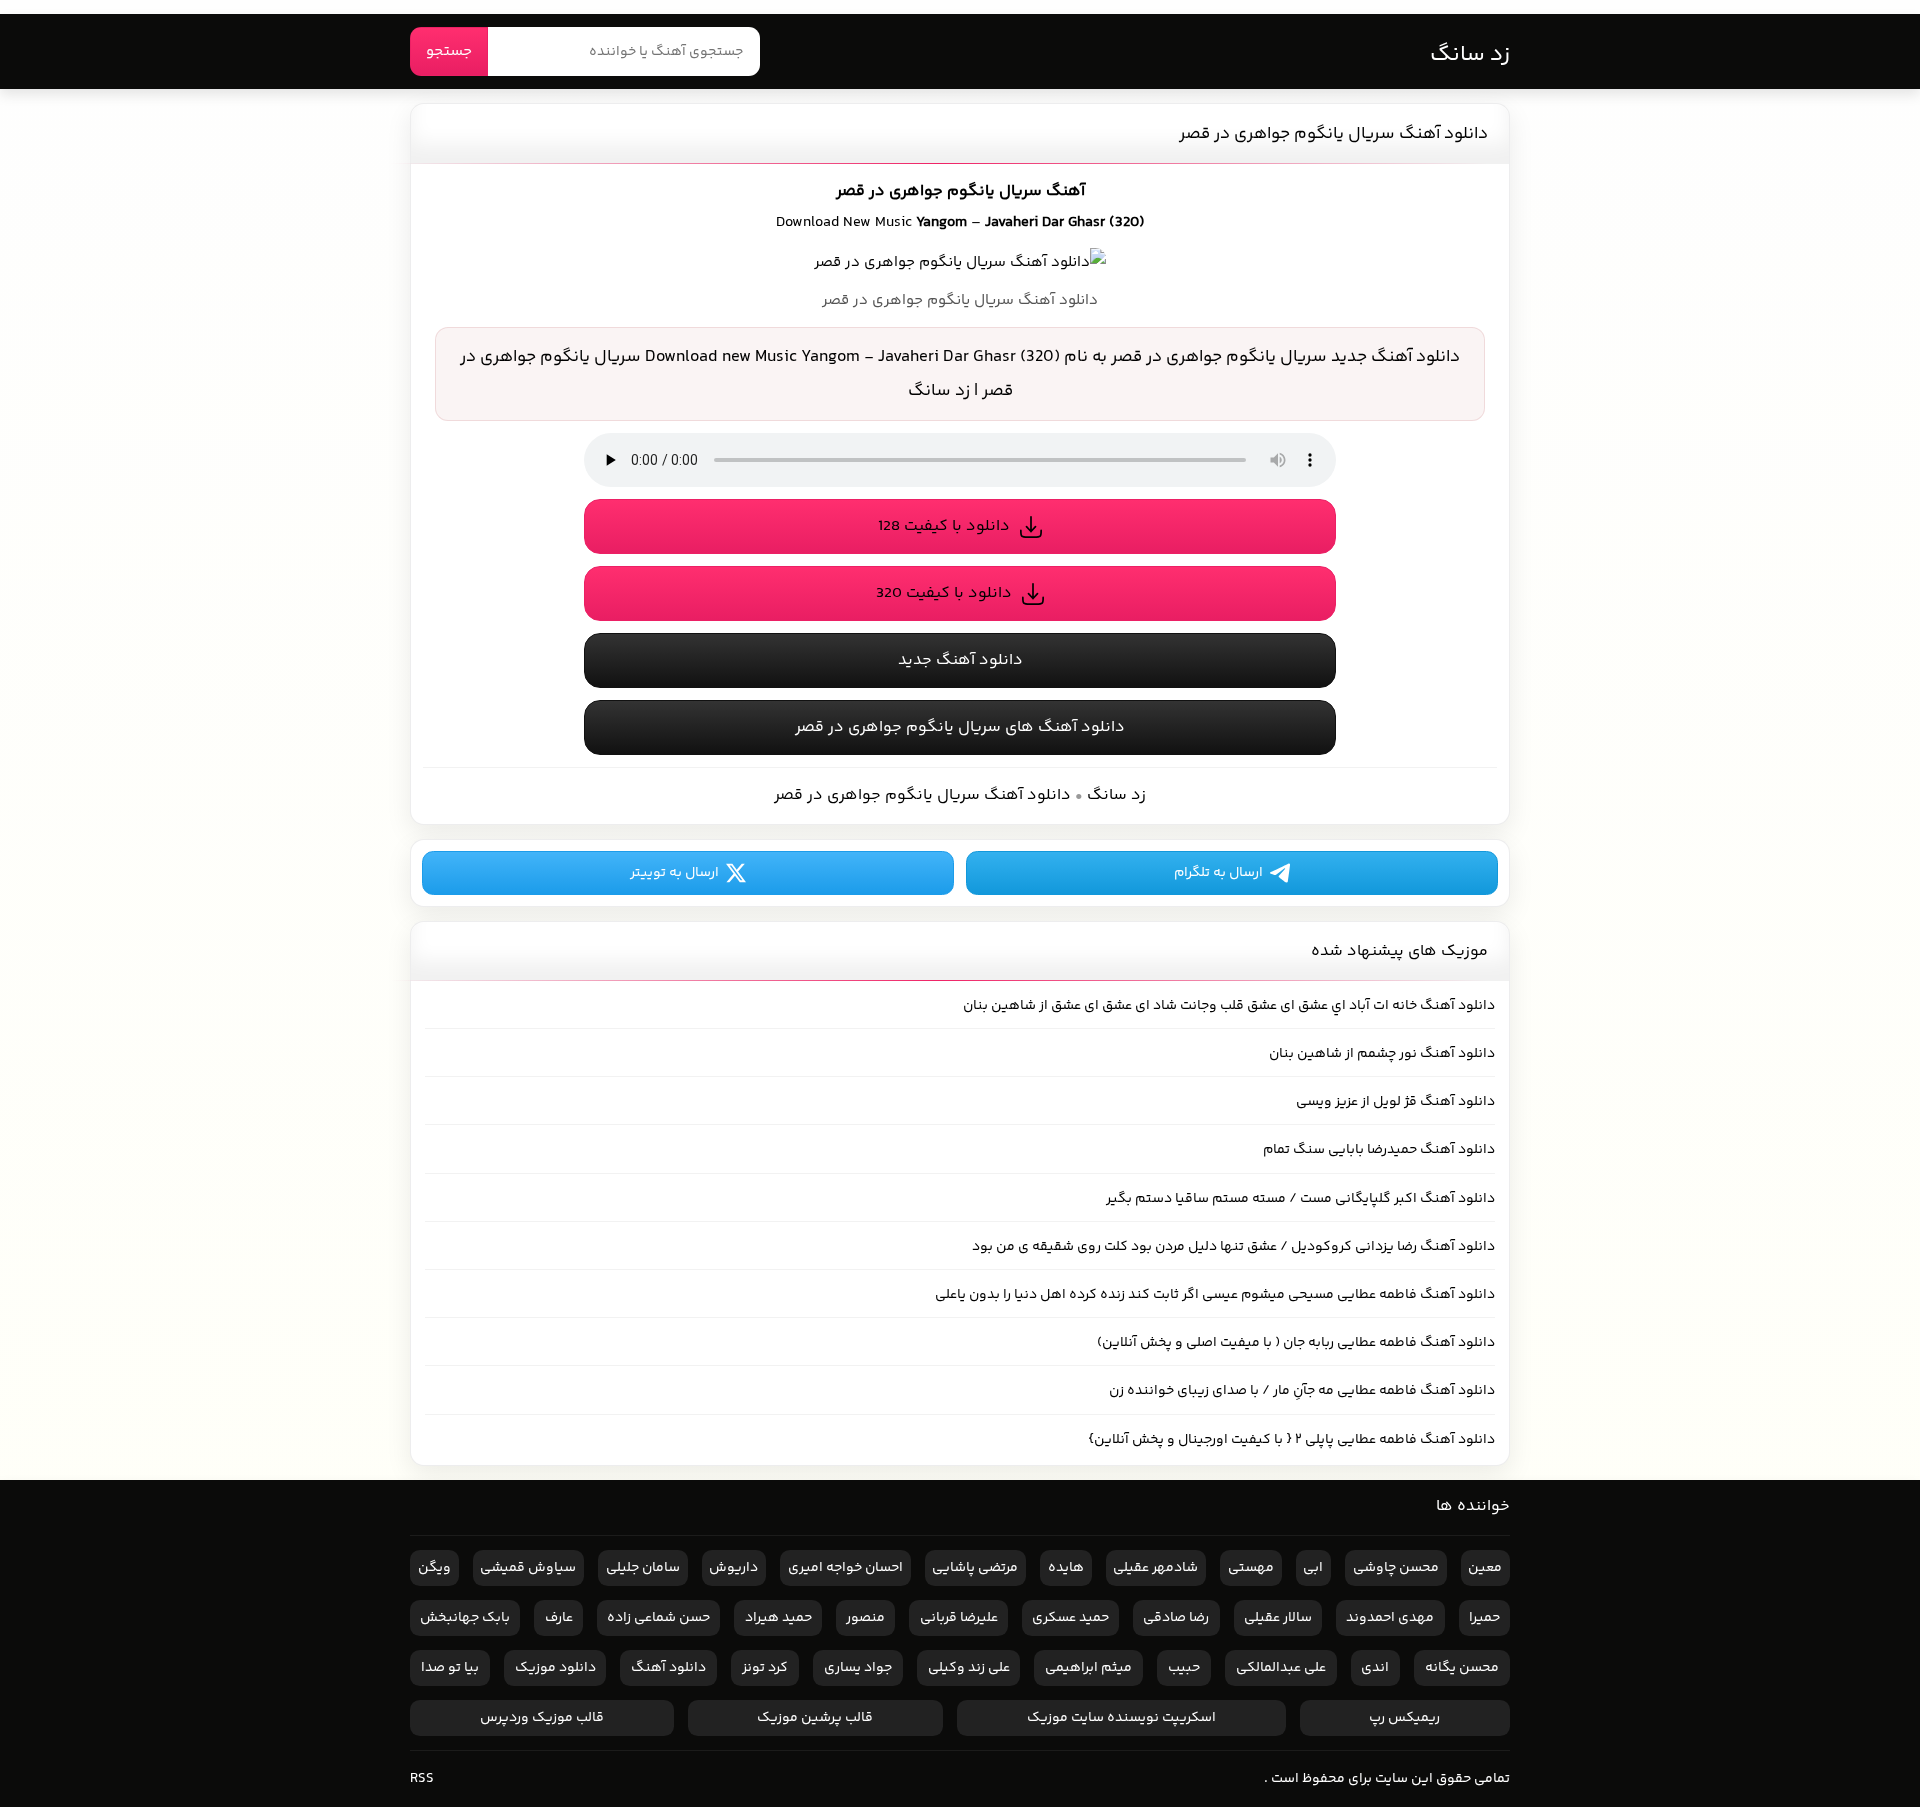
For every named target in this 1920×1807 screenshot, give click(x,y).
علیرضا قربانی (959, 1618)
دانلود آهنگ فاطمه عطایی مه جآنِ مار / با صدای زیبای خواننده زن (1302, 1391)
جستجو (449, 51)
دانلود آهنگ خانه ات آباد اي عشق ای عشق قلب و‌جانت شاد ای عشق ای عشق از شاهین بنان (1229, 1006)
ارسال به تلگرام (1218, 873)
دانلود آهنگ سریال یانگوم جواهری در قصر (1333, 134)
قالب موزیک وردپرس (542, 1718)
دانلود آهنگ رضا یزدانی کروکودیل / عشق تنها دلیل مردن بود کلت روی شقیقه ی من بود (1233, 1247)
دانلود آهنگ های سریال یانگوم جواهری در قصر (960, 727)
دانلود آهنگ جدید (960, 660)
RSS (422, 1779)
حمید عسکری (1070, 1618)
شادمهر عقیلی (1155, 1568)
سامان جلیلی (643, 1568)
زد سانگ (1470, 55)
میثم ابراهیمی (1088, 1668)
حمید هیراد (778, 1618)
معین (1485, 1568)
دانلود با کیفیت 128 (944, 526)
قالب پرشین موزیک (815, 1718)
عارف (559, 1618)
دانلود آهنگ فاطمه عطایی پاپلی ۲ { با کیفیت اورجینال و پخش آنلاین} (1291, 1440)
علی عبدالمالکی (1281, 1668)
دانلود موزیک (555, 1668)
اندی (1375, 1668)
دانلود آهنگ (668, 1668)
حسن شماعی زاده (658, 1618)
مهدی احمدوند (1390, 1618)
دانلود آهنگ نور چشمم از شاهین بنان (1382, 1054)
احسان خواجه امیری (845, 1568)
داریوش (733, 1568)
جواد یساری (858, 1668)
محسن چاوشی (1396, 1568)
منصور (865, 1618)
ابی (1313, 1568)
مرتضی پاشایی (975, 1568)
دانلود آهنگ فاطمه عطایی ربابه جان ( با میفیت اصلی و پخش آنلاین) (1296, 1343)
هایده (1066, 1568)
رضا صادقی (1176, 1618)
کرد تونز (765, 1668)
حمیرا (1484, 1618)
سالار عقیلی (1278, 1618)
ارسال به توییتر (674, 873)
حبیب (1184, 1668)
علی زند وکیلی (969, 1668)
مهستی (1251, 1568)
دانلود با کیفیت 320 (944, 593)
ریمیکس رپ (1404, 1718)
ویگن (434, 1568)
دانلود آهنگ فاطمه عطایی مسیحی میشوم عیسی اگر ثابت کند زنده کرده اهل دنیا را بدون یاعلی (1215, 1295)
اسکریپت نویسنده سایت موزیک (1121, 1718)
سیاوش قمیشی (528, 1568)
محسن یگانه (1462, 1668)
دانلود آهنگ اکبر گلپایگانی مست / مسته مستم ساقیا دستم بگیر (1300, 1199)
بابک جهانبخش (465, 1618)
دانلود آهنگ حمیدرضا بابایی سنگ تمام (1379, 1150)
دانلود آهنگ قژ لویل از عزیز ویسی (1395, 1102)
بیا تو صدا (450, 1668)
